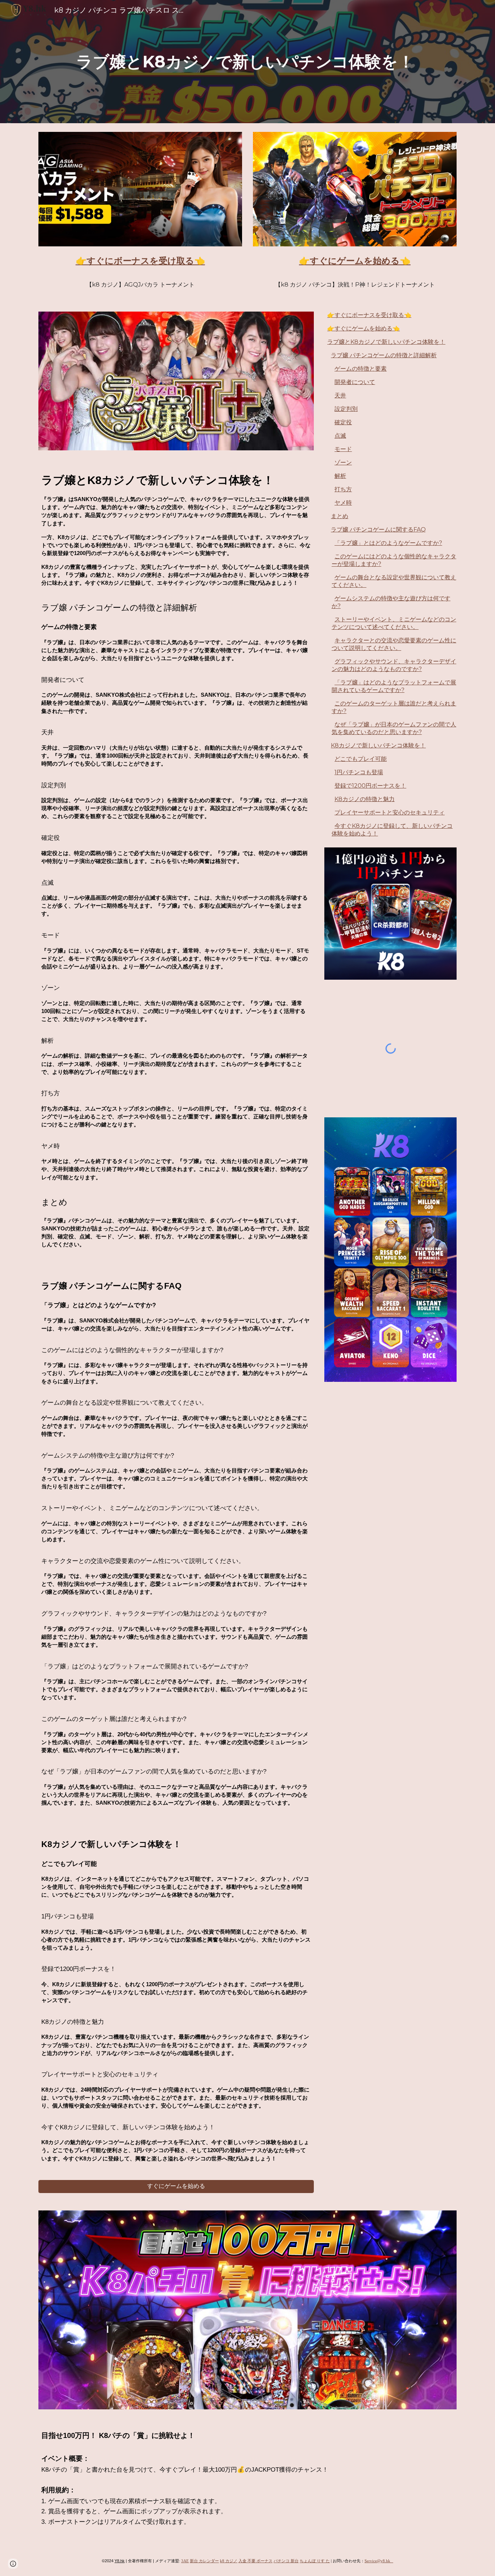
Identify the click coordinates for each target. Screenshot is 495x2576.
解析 (340, 476)
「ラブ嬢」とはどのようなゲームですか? (388, 543)
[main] (247, 62)
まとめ (340, 516)
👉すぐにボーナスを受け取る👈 (369, 315)
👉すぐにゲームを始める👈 (363, 328)
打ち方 (343, 489)
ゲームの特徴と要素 (361, 369)
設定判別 (346, 409)
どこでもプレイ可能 (361, 759)
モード (343, 449)
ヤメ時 (343, 503)
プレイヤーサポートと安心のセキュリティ (390, 812)
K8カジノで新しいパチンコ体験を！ (378, 745)
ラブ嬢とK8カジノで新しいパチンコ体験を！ (386, 342)
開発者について (355, 382)
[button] (13, 2564)
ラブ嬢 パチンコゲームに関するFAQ (378, 530)
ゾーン (343, 462)
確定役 (343, 422)
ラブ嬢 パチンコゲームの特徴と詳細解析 (384, 355)
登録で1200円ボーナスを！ (370, 786)
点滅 (340, 436)
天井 (340, 395)
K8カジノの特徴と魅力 (365, 799)
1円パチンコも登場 (359, 772)
